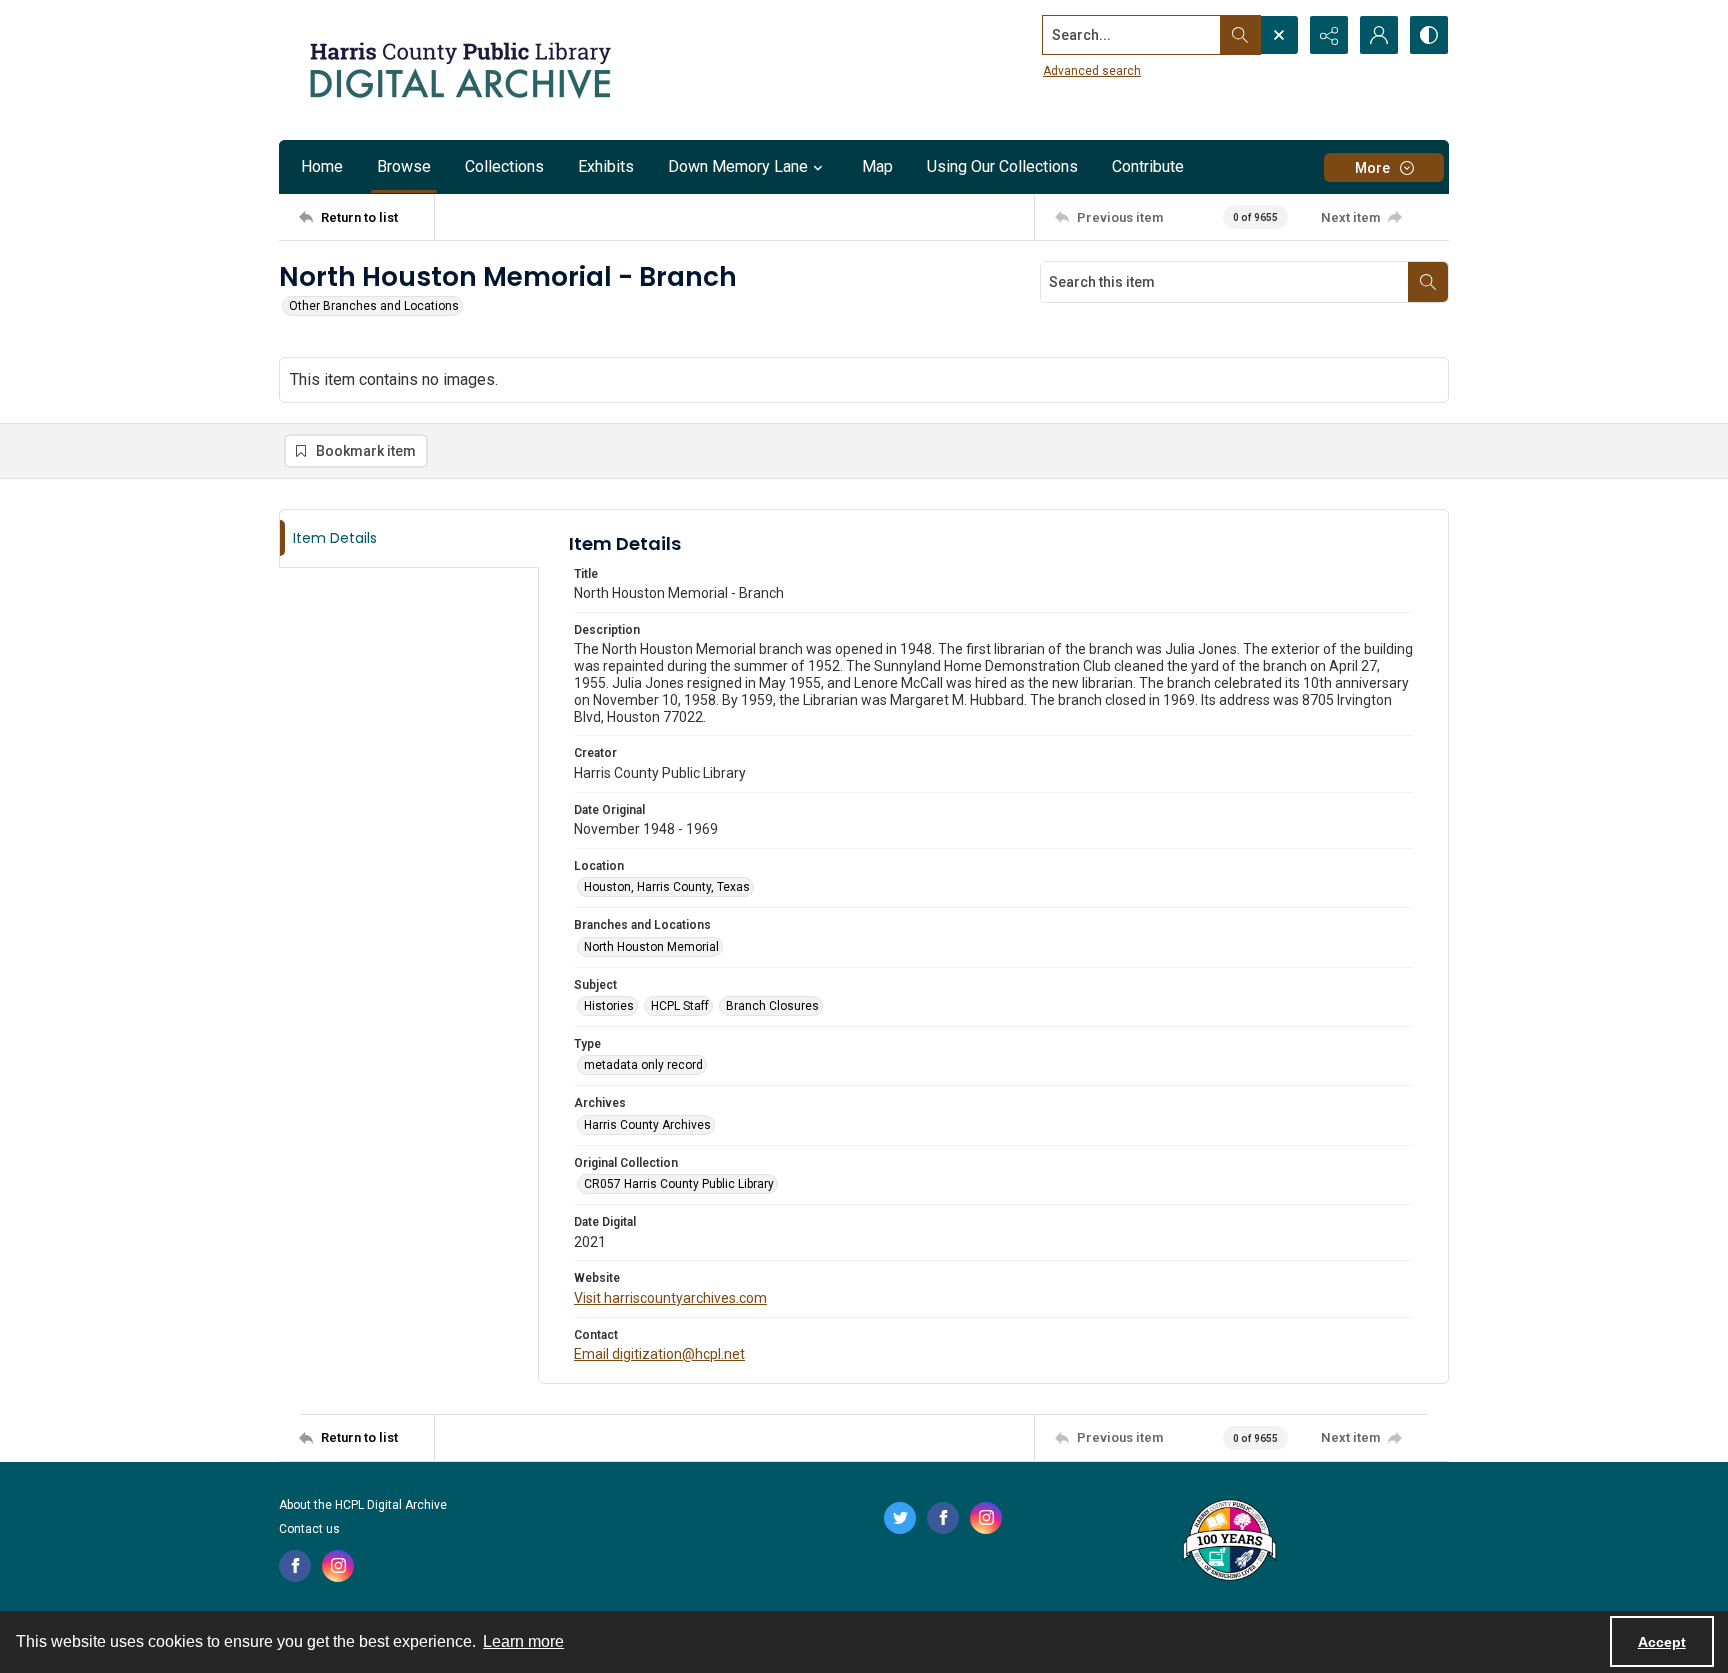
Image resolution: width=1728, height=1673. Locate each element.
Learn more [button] (523, 1641)
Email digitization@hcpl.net (659, 1354)
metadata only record (643, 1065)
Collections (504, 166)
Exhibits (606, 166)
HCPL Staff (680, 1006)
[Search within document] (1428, 282)
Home (322, 166)
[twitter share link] (900, 1518)
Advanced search (1092, 71)
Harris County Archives (647, 1125)
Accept (1662, 1642)
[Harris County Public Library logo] (1228, 1542)
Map (877, 166)
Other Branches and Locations (374, 306)
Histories (609, 1006)
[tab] (409, 538)
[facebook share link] (295, 1566)
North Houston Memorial (651, 947)
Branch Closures (772, 1006)
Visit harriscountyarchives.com (670, 1298)
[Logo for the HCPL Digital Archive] (459, 70)
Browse (404, 166)
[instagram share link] (338, 1566)
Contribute (1148, 166)
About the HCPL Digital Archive (363, 1505)
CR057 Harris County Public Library (679, 1184)
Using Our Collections (1002, 166)
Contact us (309, 1529)
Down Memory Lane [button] (738, 166)
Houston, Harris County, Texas (667, 887)
